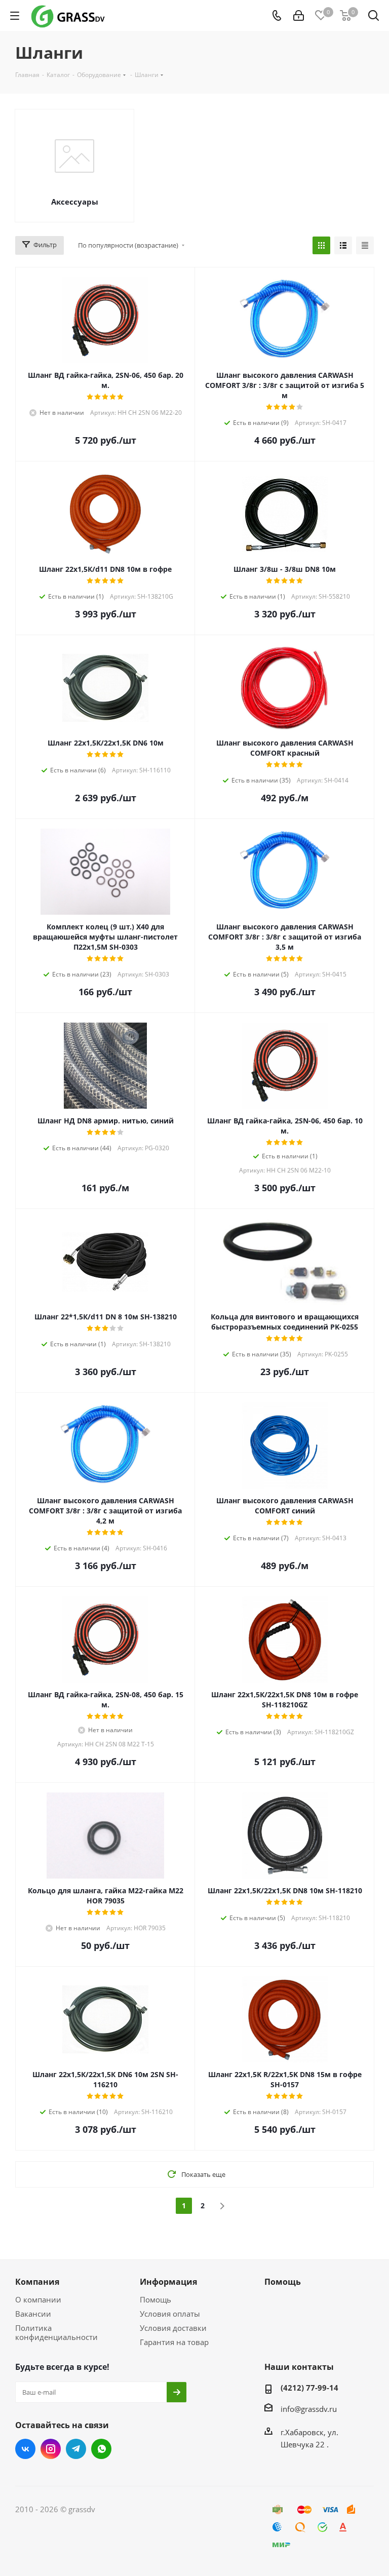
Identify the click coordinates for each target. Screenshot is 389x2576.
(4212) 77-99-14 (309, 2388)
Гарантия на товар (174, 2342)
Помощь (155, 2299)
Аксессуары (75, 202)
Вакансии (33, 2314)
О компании (38, 2299)
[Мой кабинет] (299, 16)
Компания (37, 2282)
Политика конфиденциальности (56, 2332)
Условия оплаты (170, 2314)
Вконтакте (25, 2449)
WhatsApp (101, 2449)
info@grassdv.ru (309, 2409)
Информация (168, 2282)
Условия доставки (173, 2328)
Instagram (51, 2449)
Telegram (76, 2449)
